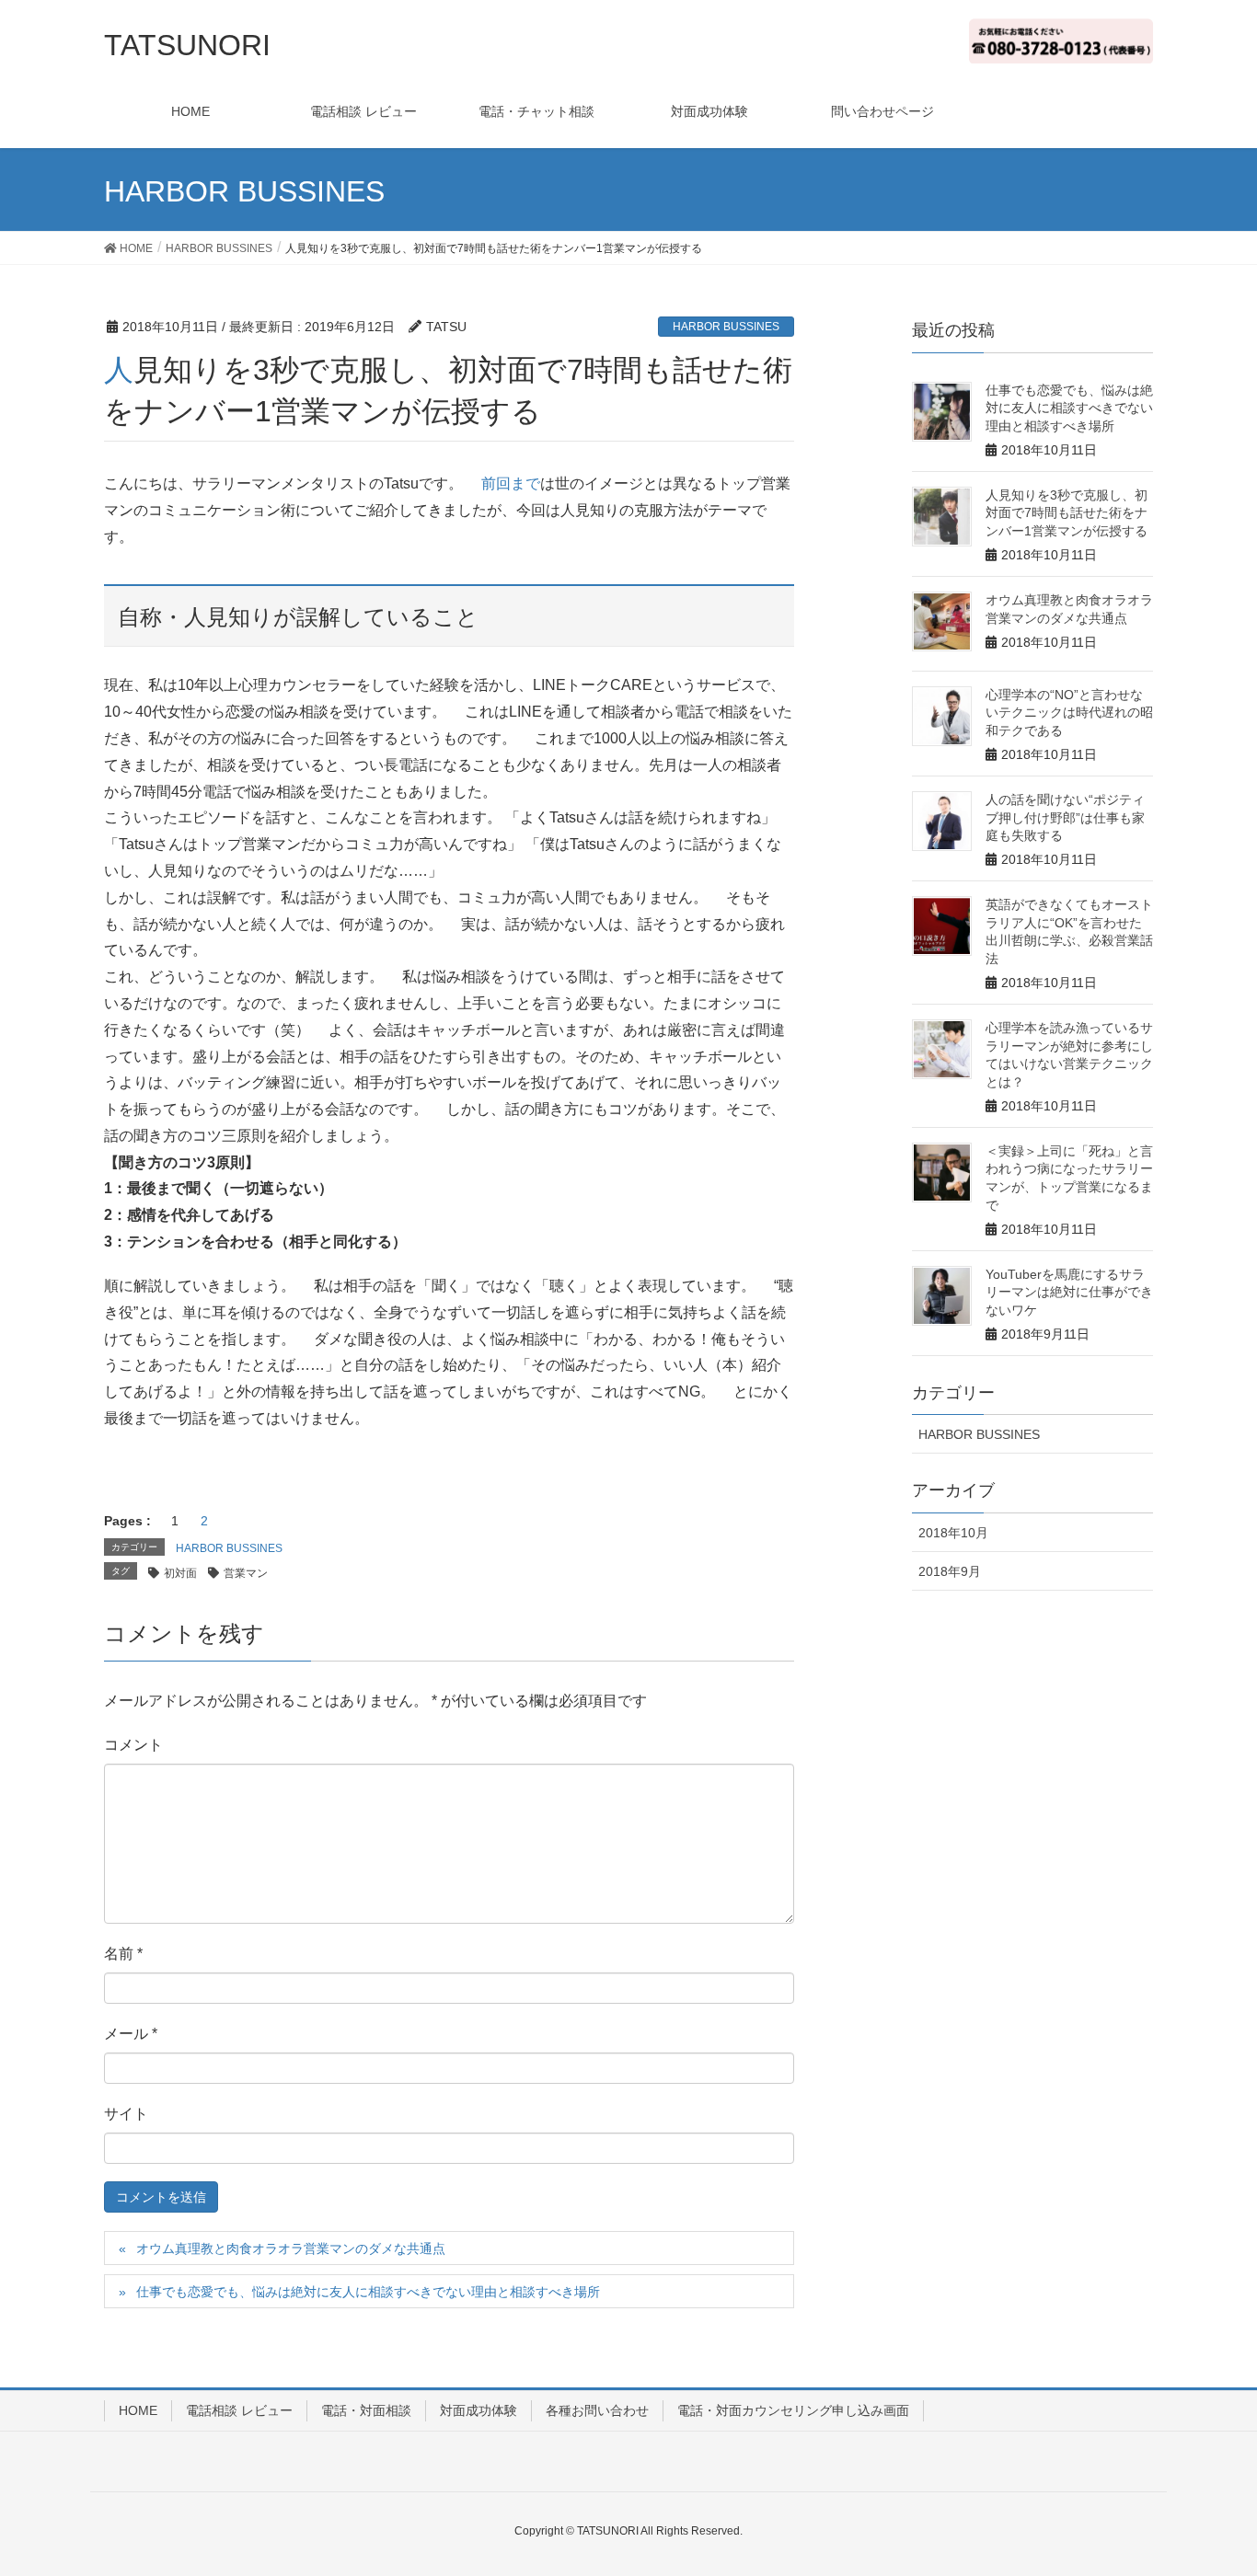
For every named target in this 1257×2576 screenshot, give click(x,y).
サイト (126, 2114)
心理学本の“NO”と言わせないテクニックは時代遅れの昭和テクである (1069, 713)
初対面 (180, 1573)
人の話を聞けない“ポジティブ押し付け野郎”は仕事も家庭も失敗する (1065, 817)
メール (131, 2034)
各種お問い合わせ (597, 2410)
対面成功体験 (479, 2410)
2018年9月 (950, 1571)
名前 (123, 1954)
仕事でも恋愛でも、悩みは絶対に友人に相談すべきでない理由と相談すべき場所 (368, 2292)
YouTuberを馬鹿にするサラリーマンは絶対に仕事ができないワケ (1069, 1292)
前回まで (511, 483)
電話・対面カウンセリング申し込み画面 (793, 2410)
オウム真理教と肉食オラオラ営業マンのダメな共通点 (291, 2248)
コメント (133, 1745)
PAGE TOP (1232, 2474)
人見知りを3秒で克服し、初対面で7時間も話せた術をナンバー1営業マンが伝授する (1067, 513)
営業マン (246, 1573)
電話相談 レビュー (239, 2410)
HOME (138, 2410)
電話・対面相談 (366, 2410)
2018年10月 (953, 1533)
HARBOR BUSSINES (726, 327)
